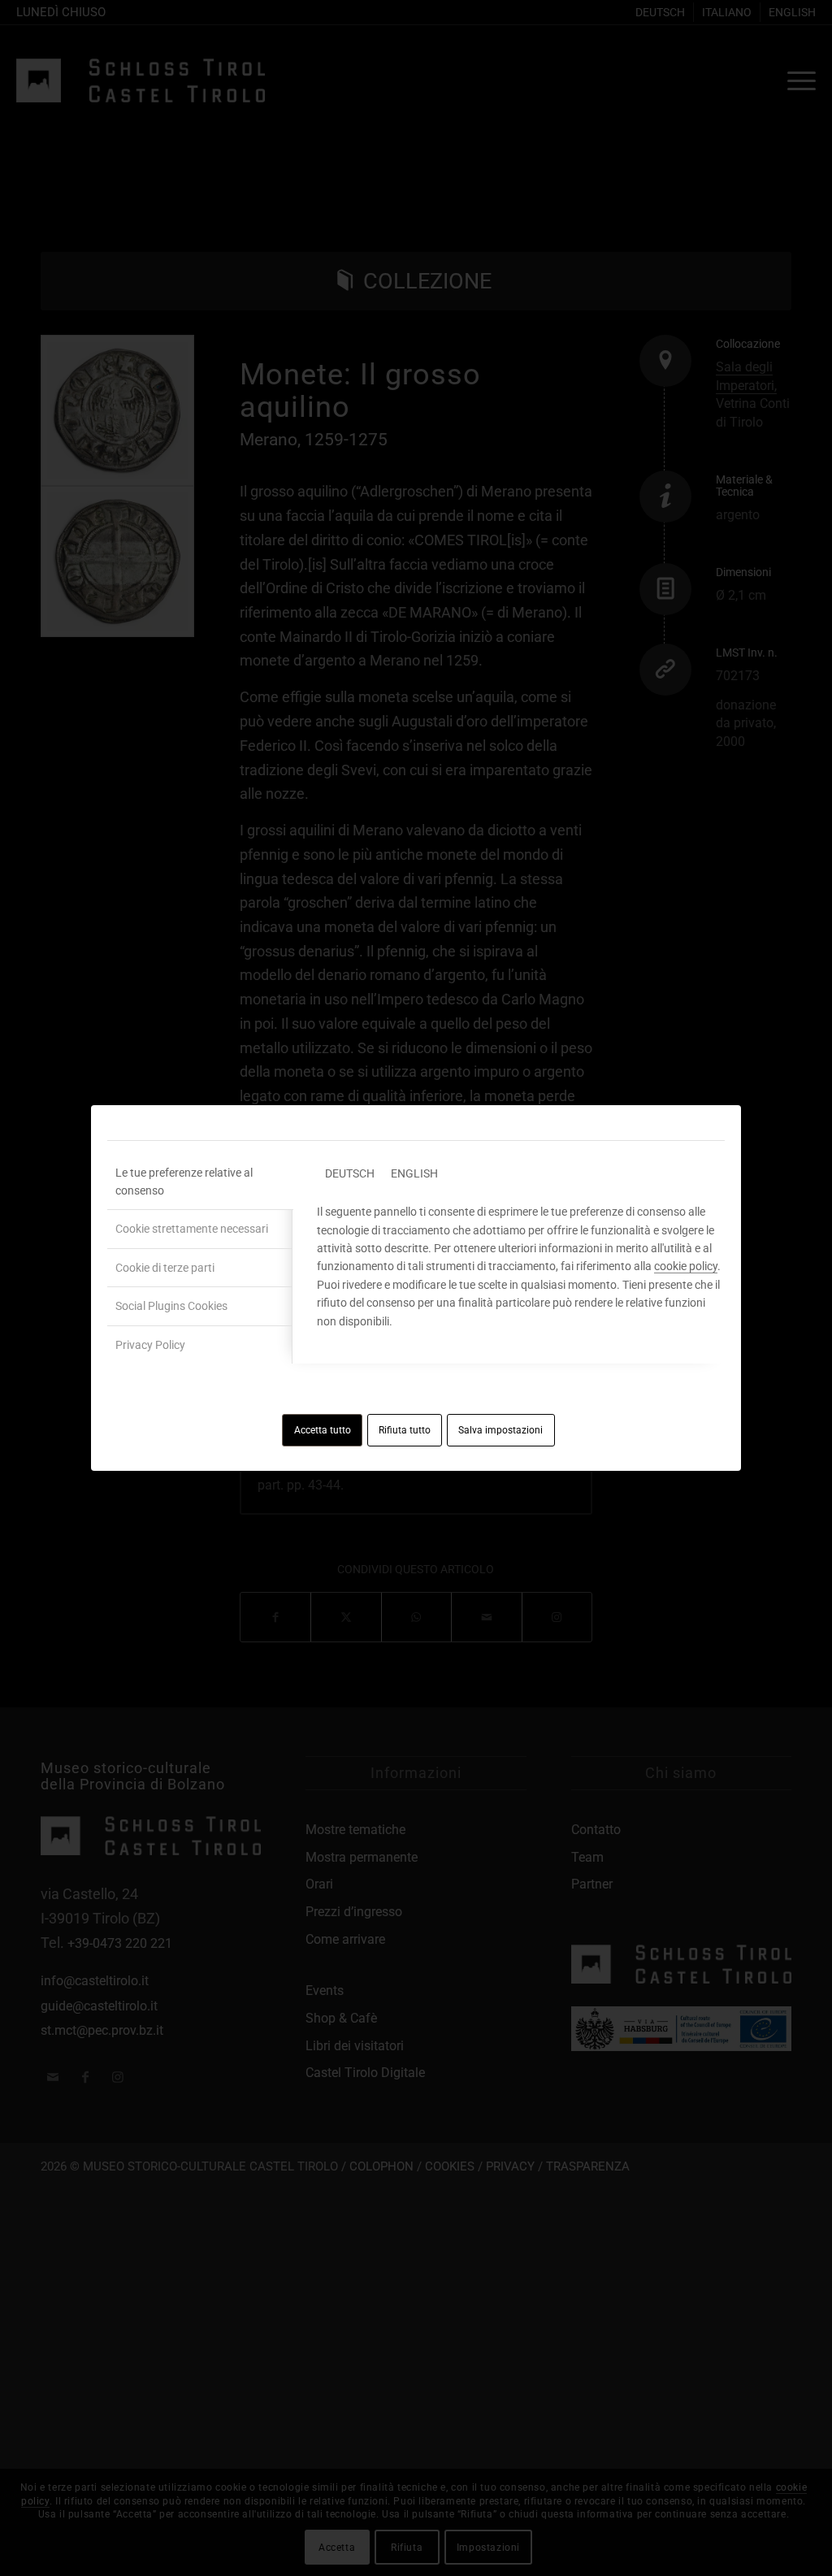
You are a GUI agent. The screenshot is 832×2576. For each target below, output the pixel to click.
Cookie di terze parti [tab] (165, 1268)
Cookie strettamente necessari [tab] (192, 1229)
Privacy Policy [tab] (150, 1345)
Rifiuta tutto (405, 1430)
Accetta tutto (323, 1430)
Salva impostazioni (500, 1430)
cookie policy (686, 1266)
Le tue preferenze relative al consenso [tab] (184, 1182)
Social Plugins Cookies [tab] (171, 1306)
